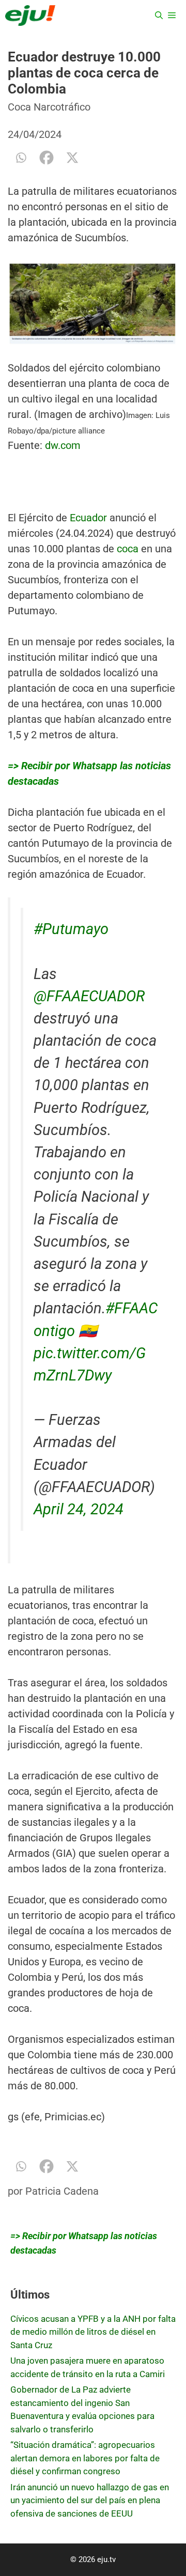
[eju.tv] (30, 15)
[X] (72, 158)
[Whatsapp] (21, 158)
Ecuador (88, 518)
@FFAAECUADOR (89, 996)
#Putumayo (71, 929)
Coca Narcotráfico (49, 107)
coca (128, 549)
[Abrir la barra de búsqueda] (159, 15)
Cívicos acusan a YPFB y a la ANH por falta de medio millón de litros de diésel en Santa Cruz (93, 2332)
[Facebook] (47, 158)
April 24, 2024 (79, 1509)
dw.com (63, 445)
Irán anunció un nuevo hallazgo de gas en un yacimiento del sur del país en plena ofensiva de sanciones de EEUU (90, 2500)
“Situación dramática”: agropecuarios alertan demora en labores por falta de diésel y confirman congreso (85, 2458)
